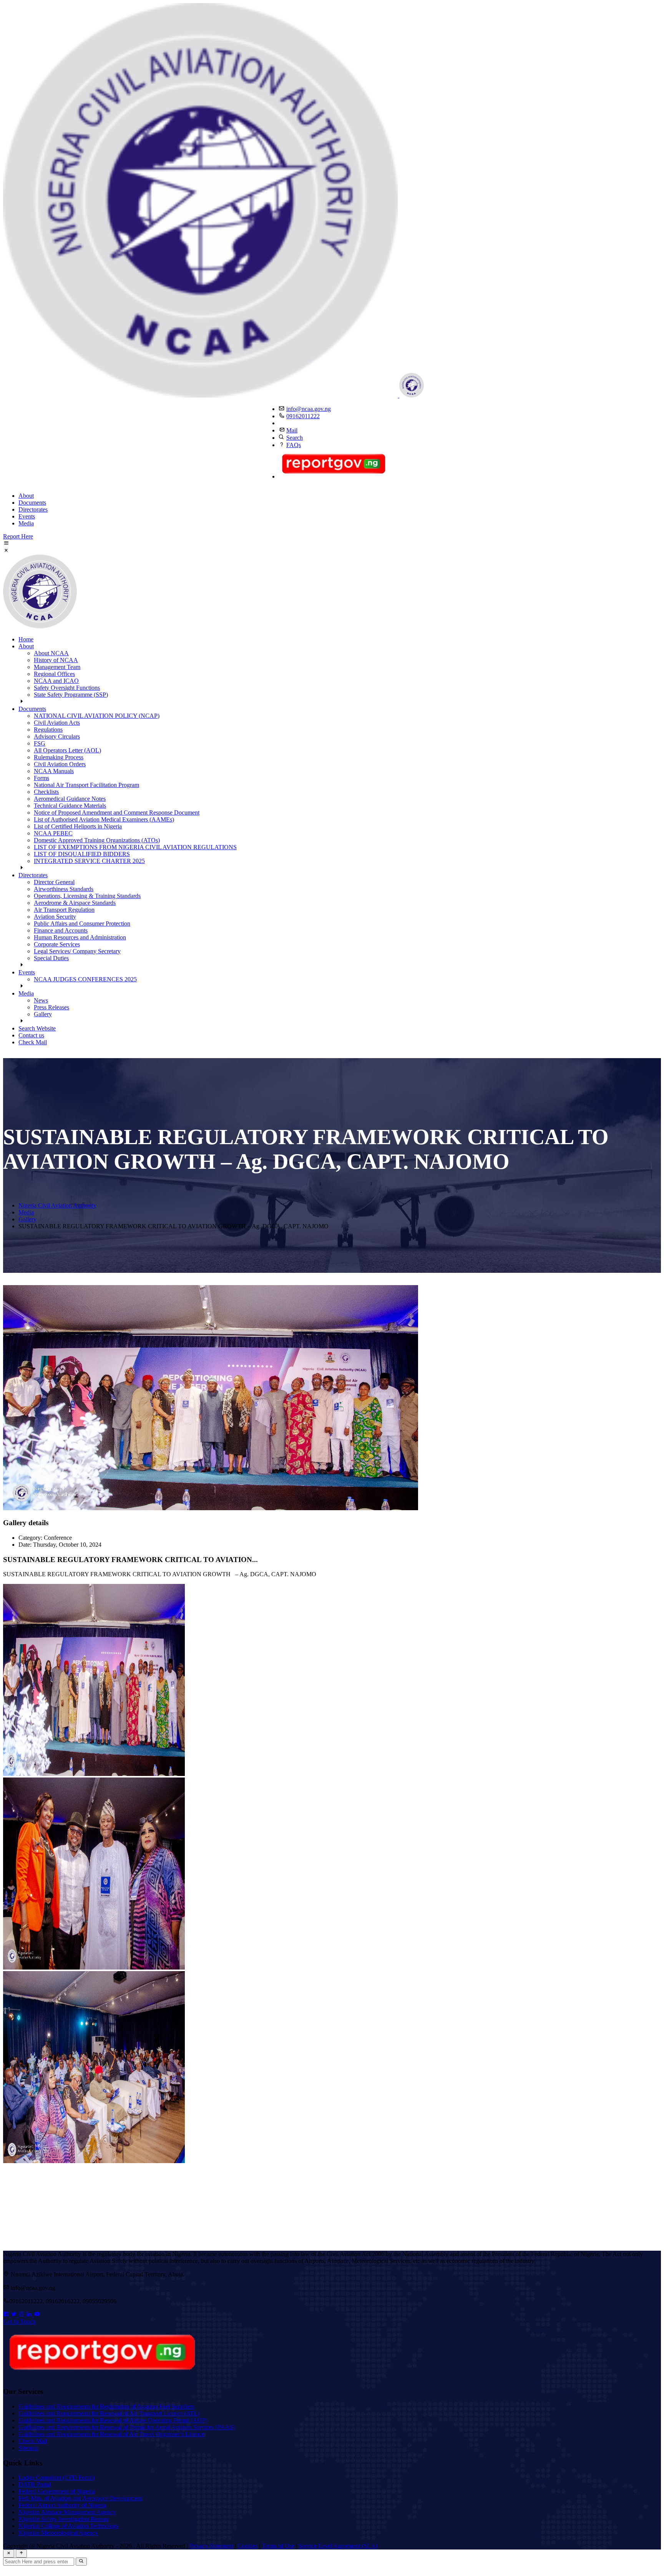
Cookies (247, 2546)
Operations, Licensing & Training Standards (87, 896)
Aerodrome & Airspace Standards (75, 903)
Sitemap (28, 2448)
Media (26, 523)
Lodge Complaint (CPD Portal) (56, 2477)
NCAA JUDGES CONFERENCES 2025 (85, 979)
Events (27, 516)
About (26, 496)
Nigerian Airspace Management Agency (67, 2512)
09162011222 (303, 416)
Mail (292, 430)
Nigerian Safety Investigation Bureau (63, 2519)
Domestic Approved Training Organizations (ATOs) (97, 840)
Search (295, 438)
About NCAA (51, 653)
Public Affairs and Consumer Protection (82, 924)
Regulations (48, 730)
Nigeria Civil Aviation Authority (57, 1205)
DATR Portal (35, 2484)
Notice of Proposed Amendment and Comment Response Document (117, 813)
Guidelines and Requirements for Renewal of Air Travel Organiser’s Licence (111, 2434)
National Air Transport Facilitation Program (86, 785)
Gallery (43, 1014)
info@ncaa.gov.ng (309, 409)
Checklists (46, 792)
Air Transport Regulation (64, 910)
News (41, 1000)
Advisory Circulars (57, 736)
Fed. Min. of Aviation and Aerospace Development (80, 2498)
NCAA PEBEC (53, 833)
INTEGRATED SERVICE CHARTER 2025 (89, 861)
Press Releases (51, 1007)
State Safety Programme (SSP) (71, 695)
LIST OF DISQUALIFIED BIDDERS (82, 854)
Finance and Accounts (61, 930)
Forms (41, 778)
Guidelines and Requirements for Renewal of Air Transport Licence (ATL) (109, 2413)
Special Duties (51, 958)
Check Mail (33, 1042)
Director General (54, 882)
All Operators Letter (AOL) (67, 750)
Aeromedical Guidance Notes (70, 799)
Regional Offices (54, 674)
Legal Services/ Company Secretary (77, 951)
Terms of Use (278, 2546)
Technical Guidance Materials (70, 806)
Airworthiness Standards (64, 889)
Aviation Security (55, 917)
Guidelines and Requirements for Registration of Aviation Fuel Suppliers (106, 2406)
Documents (32, 503)
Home (26, 639)
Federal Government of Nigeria (56, 2491)
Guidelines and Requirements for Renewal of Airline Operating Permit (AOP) (113, 2420)
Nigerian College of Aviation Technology (69, 2526)
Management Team (57, 667)
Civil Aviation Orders (60, 764)
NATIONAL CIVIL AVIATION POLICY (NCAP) (97, 716)
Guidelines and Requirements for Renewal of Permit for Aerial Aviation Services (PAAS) (127, 2427)
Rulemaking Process (59, 757)
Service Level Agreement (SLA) (338, 2546)
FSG (40, 743)
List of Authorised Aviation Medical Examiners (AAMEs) (104, 819)
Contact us (31, 1035)
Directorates (33, 509)
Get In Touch (19, 2322)
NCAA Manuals (54, 771)
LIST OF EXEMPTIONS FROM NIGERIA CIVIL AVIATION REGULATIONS (135, 847)
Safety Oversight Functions (67, 688)
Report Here (18, 536)
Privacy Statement (211, 2546)
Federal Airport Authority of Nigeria (62, 2505)
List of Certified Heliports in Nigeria (78, 826)
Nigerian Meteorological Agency (58, 2533)
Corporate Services (57, 944)
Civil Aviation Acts (57, 723)
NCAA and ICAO (56, 681)
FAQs (294, 445)
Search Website (37, 1028)
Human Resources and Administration (80, 937)
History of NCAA (56, 660)
